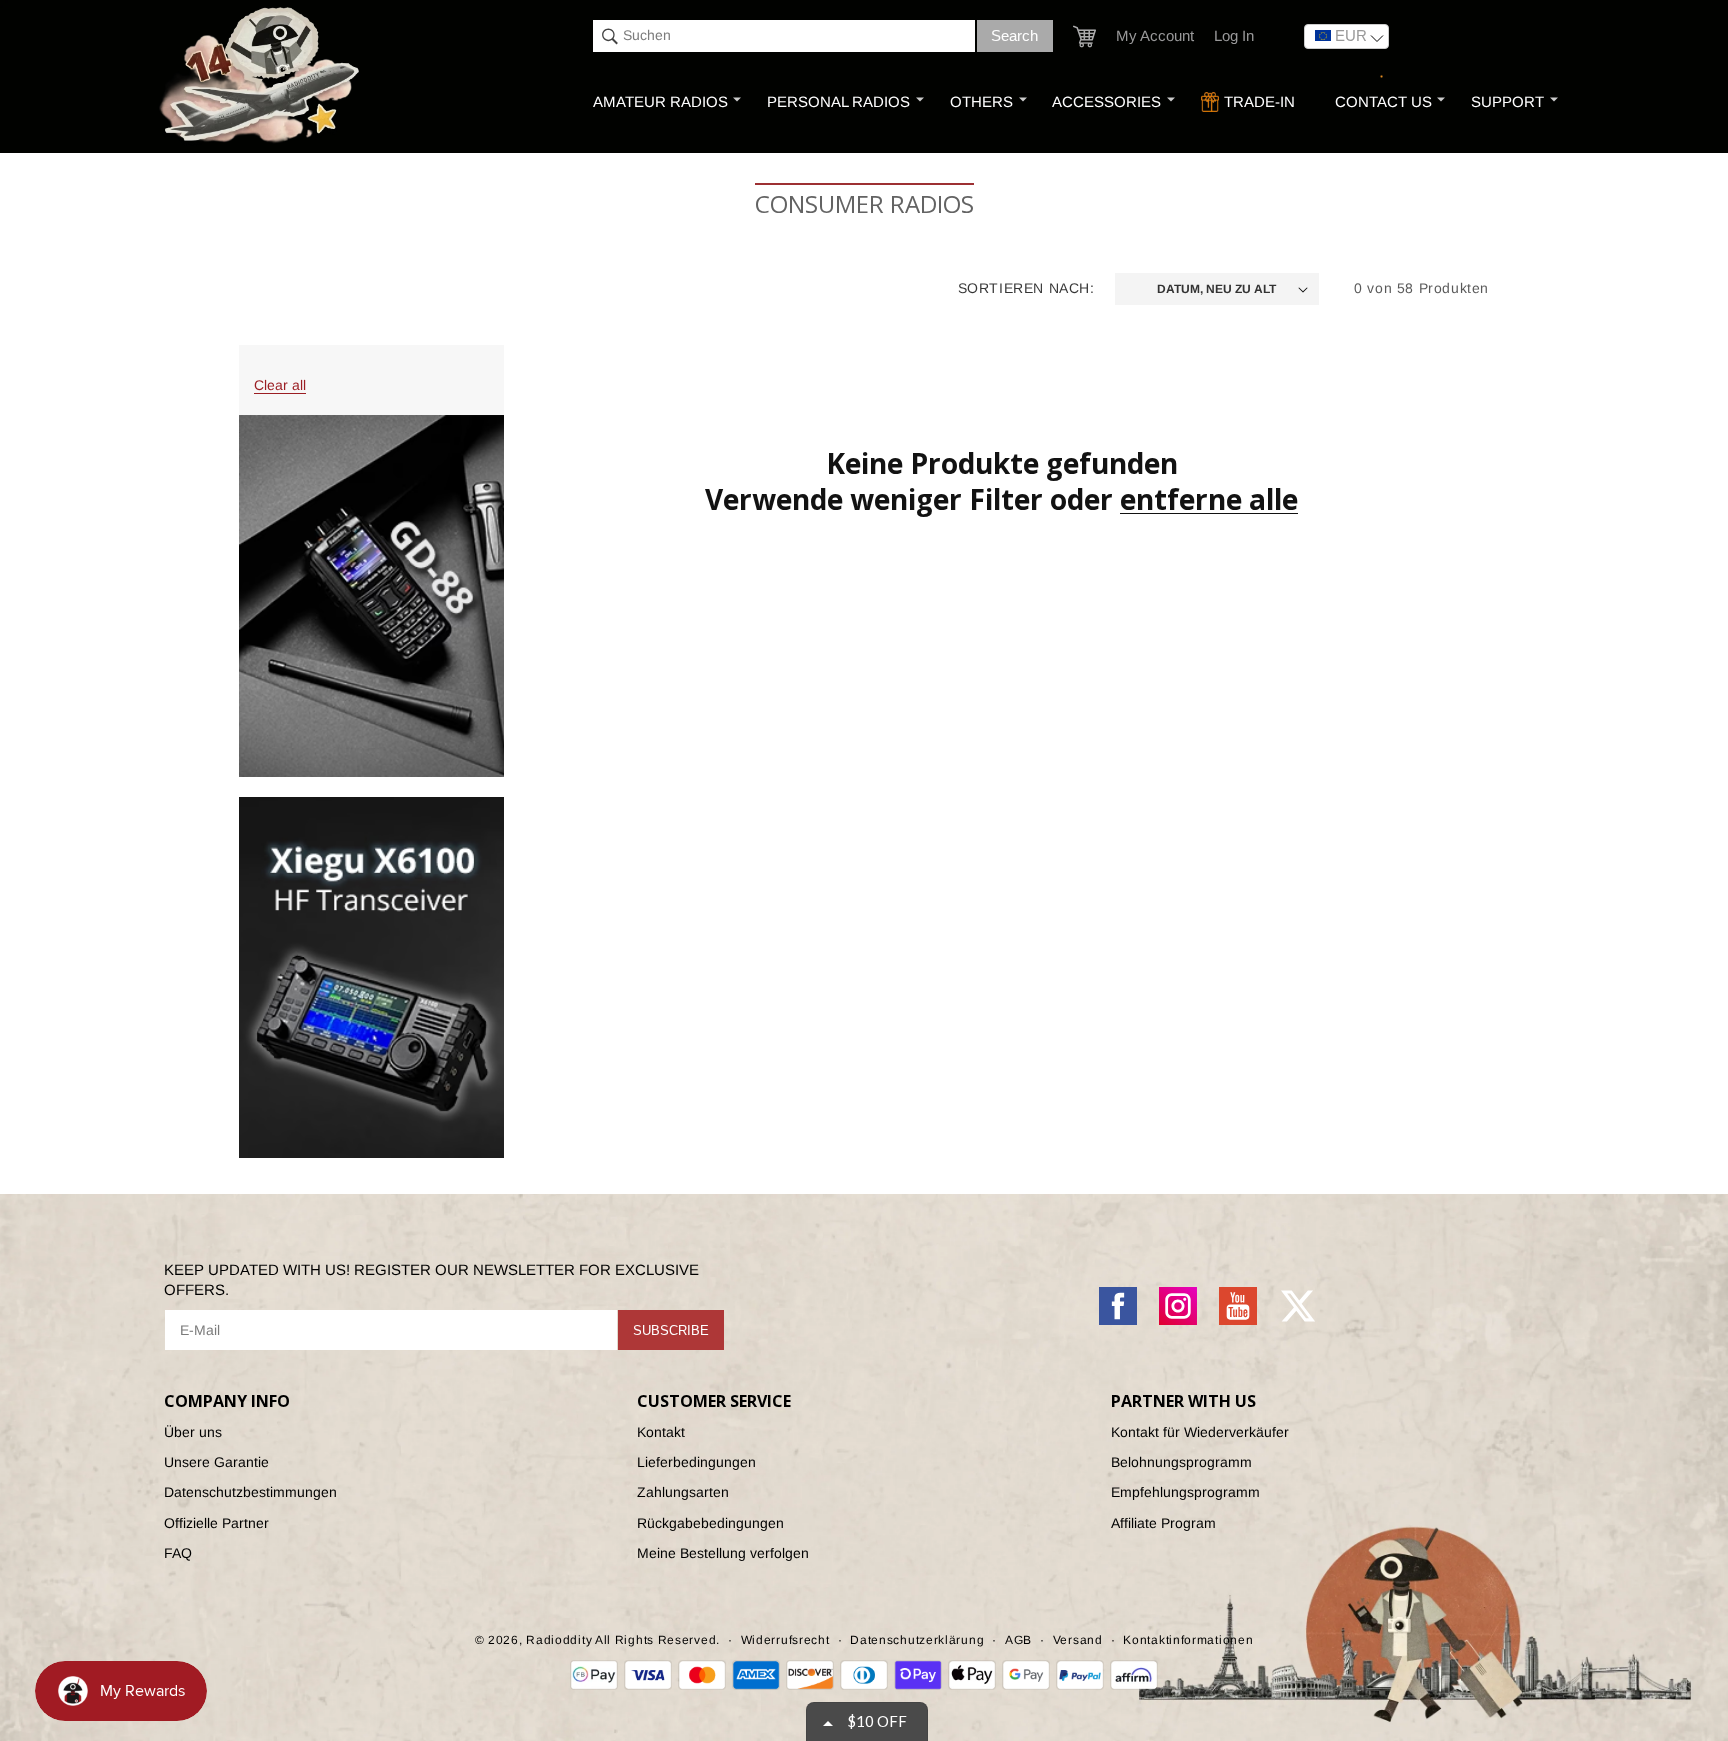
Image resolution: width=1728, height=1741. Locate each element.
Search (1014, 35)
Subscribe (671, 1330)
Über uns (193, 1432)
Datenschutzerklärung (917, 1640)
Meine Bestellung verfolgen (723, 1553)
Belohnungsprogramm (1181, 1462)
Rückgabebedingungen (710, 1523)
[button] (1084, 36)
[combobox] (784, 36)
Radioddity (559, 1640)
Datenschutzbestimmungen (250, 1492)
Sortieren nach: (1026, 288)
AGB (1018, 1640)
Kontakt (661, 1432)
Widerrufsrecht (785, 1640)
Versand (1078, 1640)
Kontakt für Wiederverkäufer (1200, 1432)
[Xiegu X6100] (371, 977)
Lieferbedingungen (696, 1462)
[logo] (262, 76)
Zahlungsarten (683, 1492)
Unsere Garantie (216, 1462)
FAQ (178, 1553)
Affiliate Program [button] (1163, 1523)
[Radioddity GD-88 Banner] (371, 595)
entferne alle (1209, 499)
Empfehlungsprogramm (1185, 1492)
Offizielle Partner (216, 1523)
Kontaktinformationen (1188, 1640)
